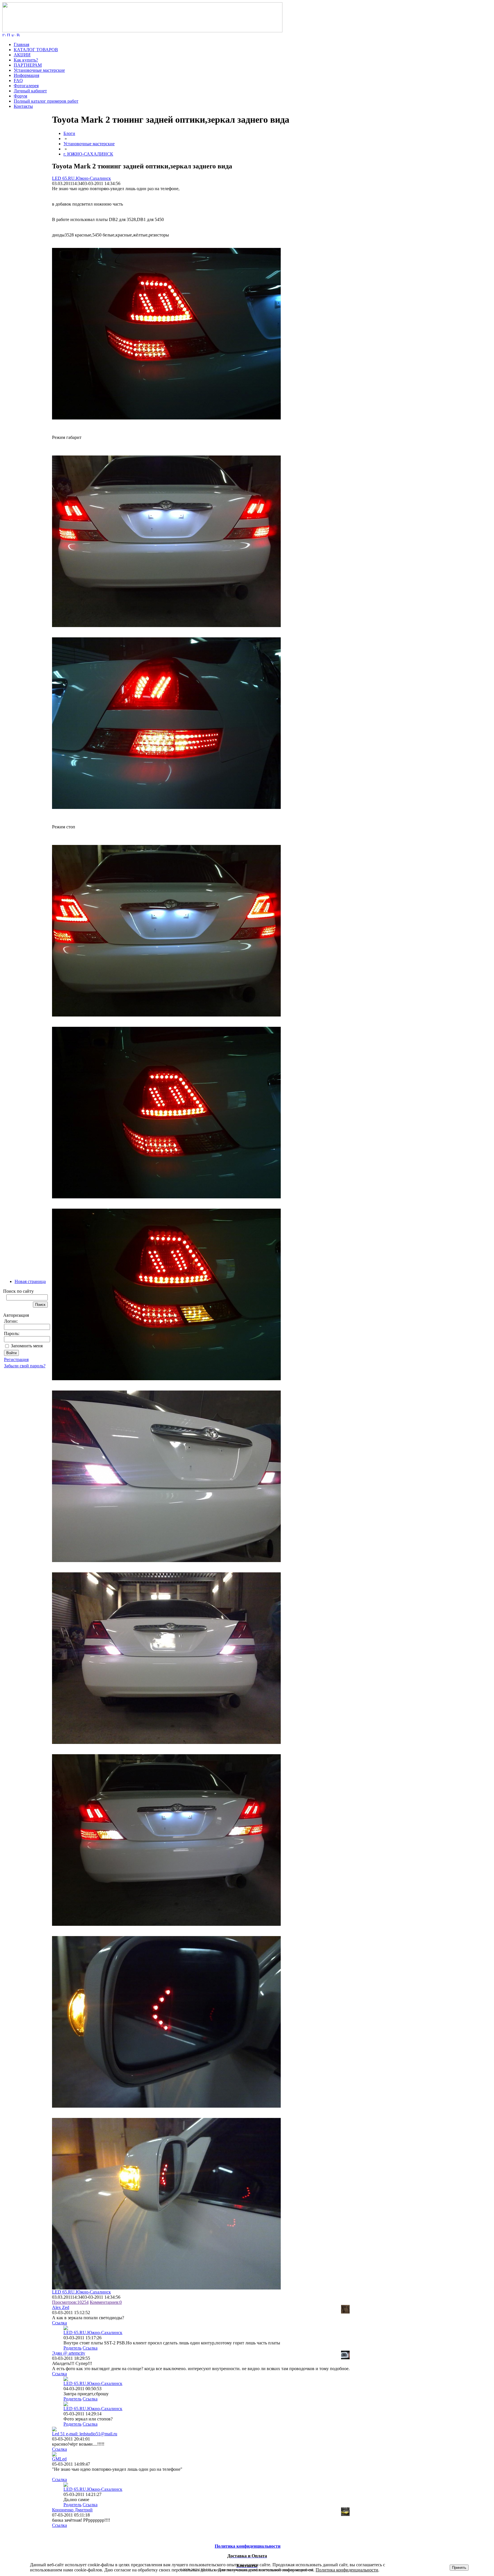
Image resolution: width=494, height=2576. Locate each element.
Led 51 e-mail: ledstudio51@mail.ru (85, 2434)
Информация (26, 75)
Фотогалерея (26, 86)
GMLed (59, 2459)
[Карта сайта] (13, 35)
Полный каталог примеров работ (46, 101)
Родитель (72, 2348)
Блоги (69, 133)
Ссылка (59, 2323)
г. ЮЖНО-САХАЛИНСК (88, 154)
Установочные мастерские (39, 70)
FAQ (18, 80)
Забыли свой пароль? (25, 1366)
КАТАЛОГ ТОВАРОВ (36, 50)
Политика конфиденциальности (347, 2570)
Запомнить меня (27, 1346)
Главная (21, 44)
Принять (459, 2568)
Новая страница (30, 1281)
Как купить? (26, 60)
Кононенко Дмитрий (72, 2510)
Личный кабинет (30, 91)
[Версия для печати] (18, 35)
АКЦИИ (22, 55)
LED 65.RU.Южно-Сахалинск (81, 178)
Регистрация (16, 1359)
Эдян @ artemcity (69, 2353)
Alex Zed (61, 2307)
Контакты (23, 106)
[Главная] (142, 31)
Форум (20, 96)
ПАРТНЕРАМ (28, 65)
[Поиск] (9, 35)
